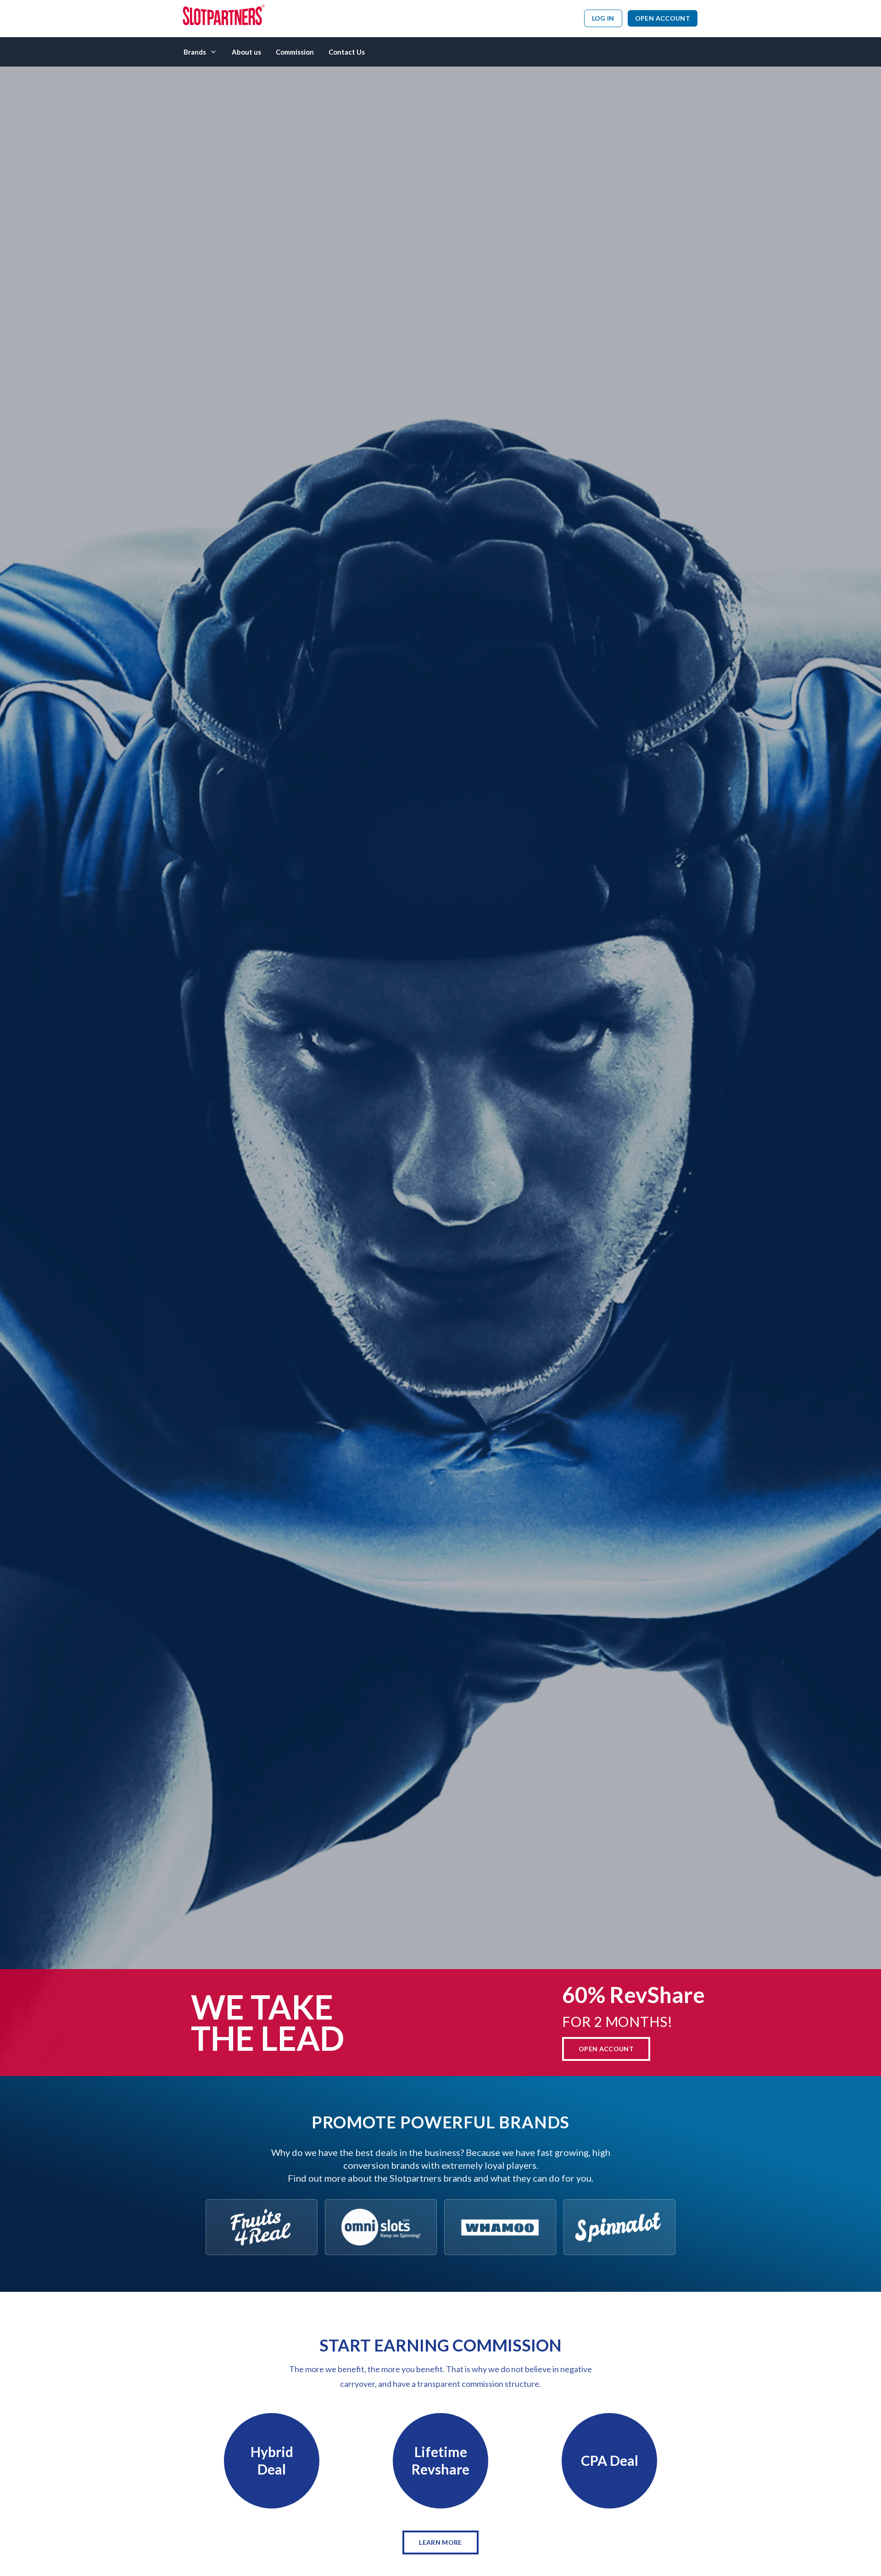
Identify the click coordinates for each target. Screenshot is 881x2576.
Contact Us (347, 52)
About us (246, 52)
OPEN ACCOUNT (606, 2049)
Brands (195, 52)
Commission (295, 52)
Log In (603, 18)
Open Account (663, 18)
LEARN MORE (440, 2542)
